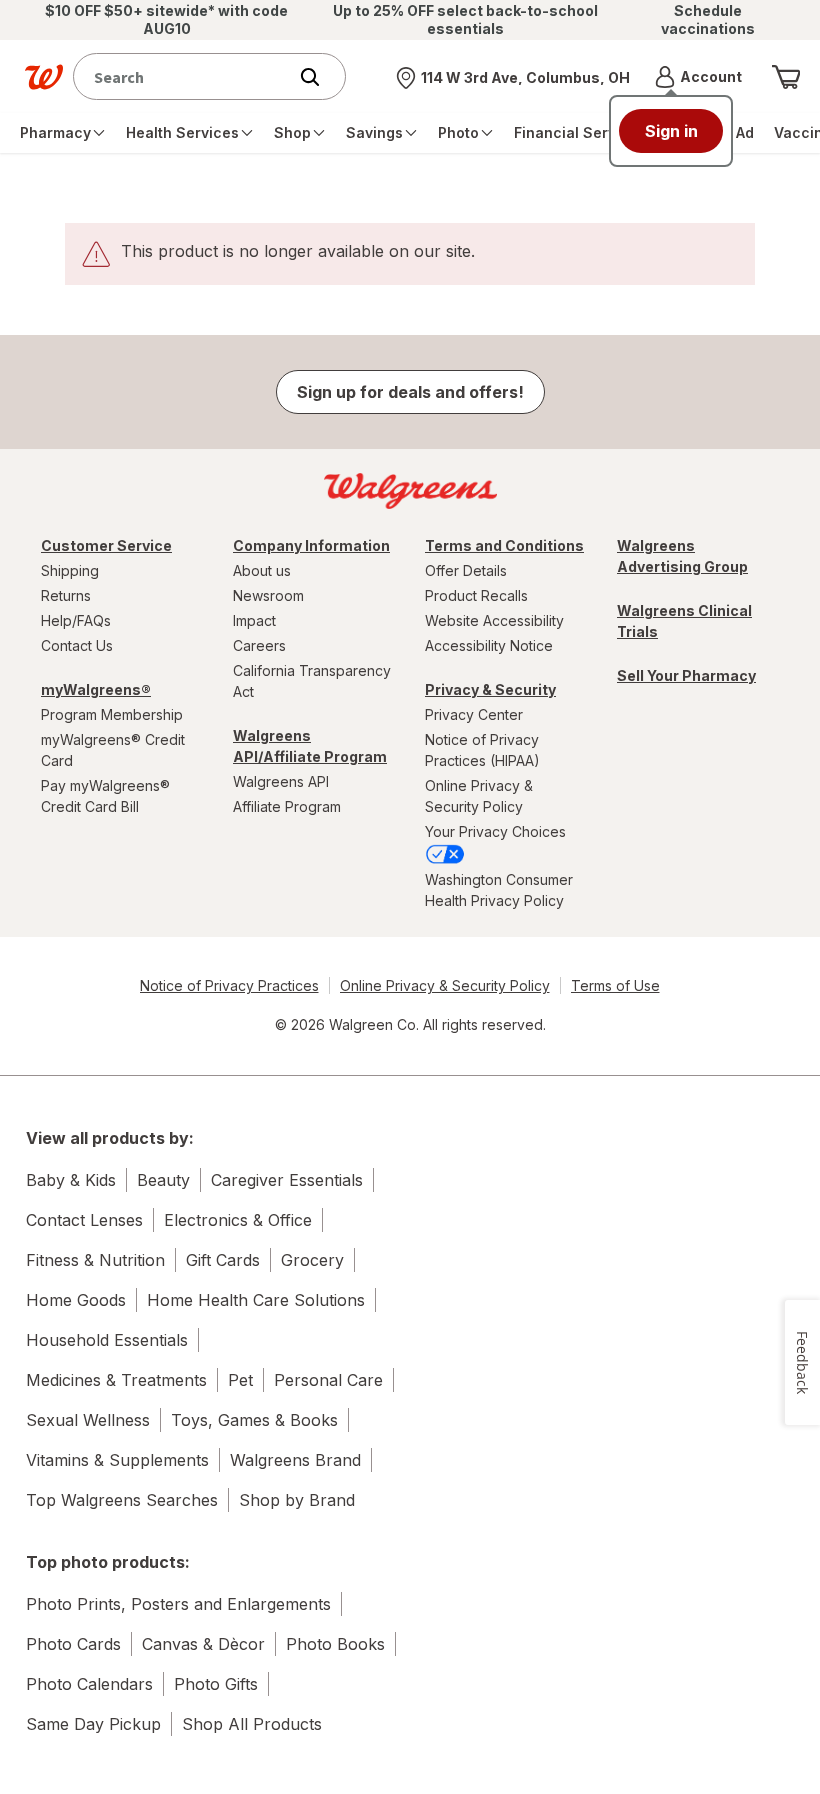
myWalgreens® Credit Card (113, 750)
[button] (698, 77)
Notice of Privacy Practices (229, 985)
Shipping (70, 570)
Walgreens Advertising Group (682, 556)
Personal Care (328, 1380)
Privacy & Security (490, 689)
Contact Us (77, 645)
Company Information (311, 545)
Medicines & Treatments (116, 1380)
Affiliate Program (287, 806)
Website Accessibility (494, 620)
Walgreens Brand (295, 1460)
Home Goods (76, 1300)
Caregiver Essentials (287, 1180)
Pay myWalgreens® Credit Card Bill (105, 796)
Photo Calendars (89, 1684)
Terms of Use (615, 985)
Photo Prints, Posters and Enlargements (178, 1604)
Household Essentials (107, 1340)
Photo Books (335, 1644)
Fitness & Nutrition (95, 1260)
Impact (254, 620)
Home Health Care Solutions (256, 1300)
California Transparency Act (312, 681)
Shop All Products (252, 1724)
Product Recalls (476, 595)
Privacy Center (474, 714)
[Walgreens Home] (44, 77)
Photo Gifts (216, 1684)
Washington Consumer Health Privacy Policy (499, 890)
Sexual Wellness (88, 1420)
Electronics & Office (238, 1220)
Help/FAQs (76, 620)
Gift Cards (223, 1260)
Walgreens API (281, 781)
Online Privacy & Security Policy (479, 796)
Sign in (671, 131)
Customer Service (106, 545)
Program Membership (112, 714)
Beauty (163, 1180)
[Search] (320, 77)
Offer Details (466, 570)
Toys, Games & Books (254, 1420)
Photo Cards (73, 1644)
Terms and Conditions (504, 545)
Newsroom (268, 595)
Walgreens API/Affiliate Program (310, 746)
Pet (240, 1380)
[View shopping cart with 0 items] (786, 77)
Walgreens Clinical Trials (684, 621)
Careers (259, 645)
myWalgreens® (96, 689)
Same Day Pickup (93, 1724)
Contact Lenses (84, 1220)
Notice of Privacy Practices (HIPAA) (482, 750)
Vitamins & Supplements (117, 1460)
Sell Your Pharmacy (686, 675)
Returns (66, 595)
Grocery (312, 1260)
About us (262, 570)
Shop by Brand (297, 1500)
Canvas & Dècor (203, 1644)
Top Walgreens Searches (122, 1500)
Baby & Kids (71, 1180)
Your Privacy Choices (495, 831)
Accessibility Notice (489, 645)
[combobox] (184, 76)
